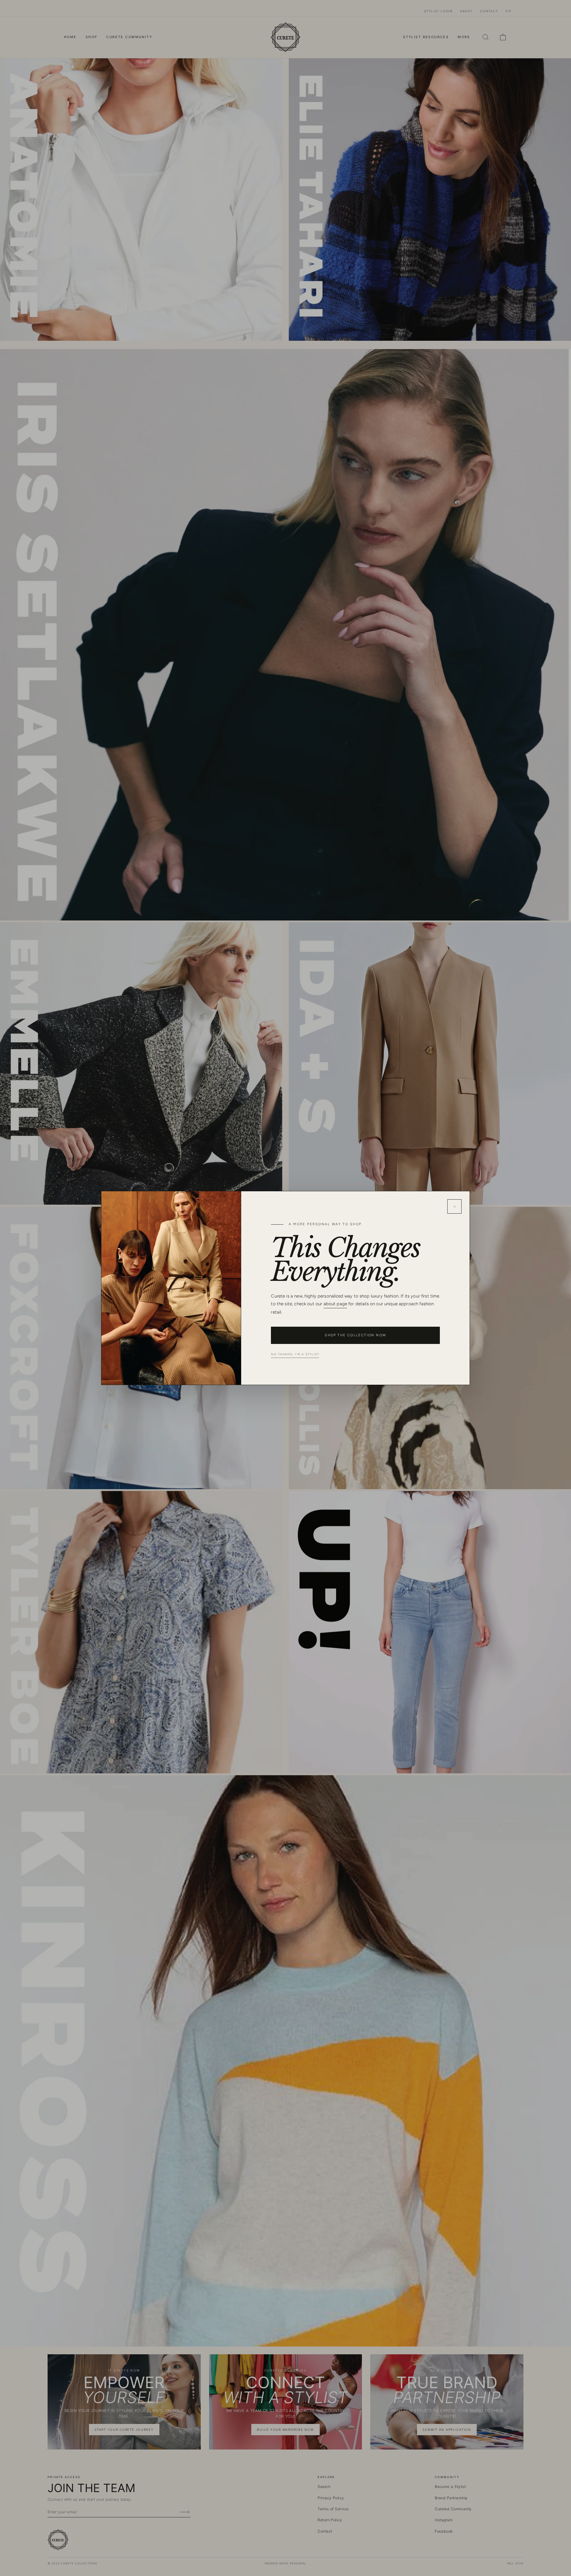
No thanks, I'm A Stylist (295, 1354)
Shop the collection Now (355, 1335)
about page (335, 1304)
